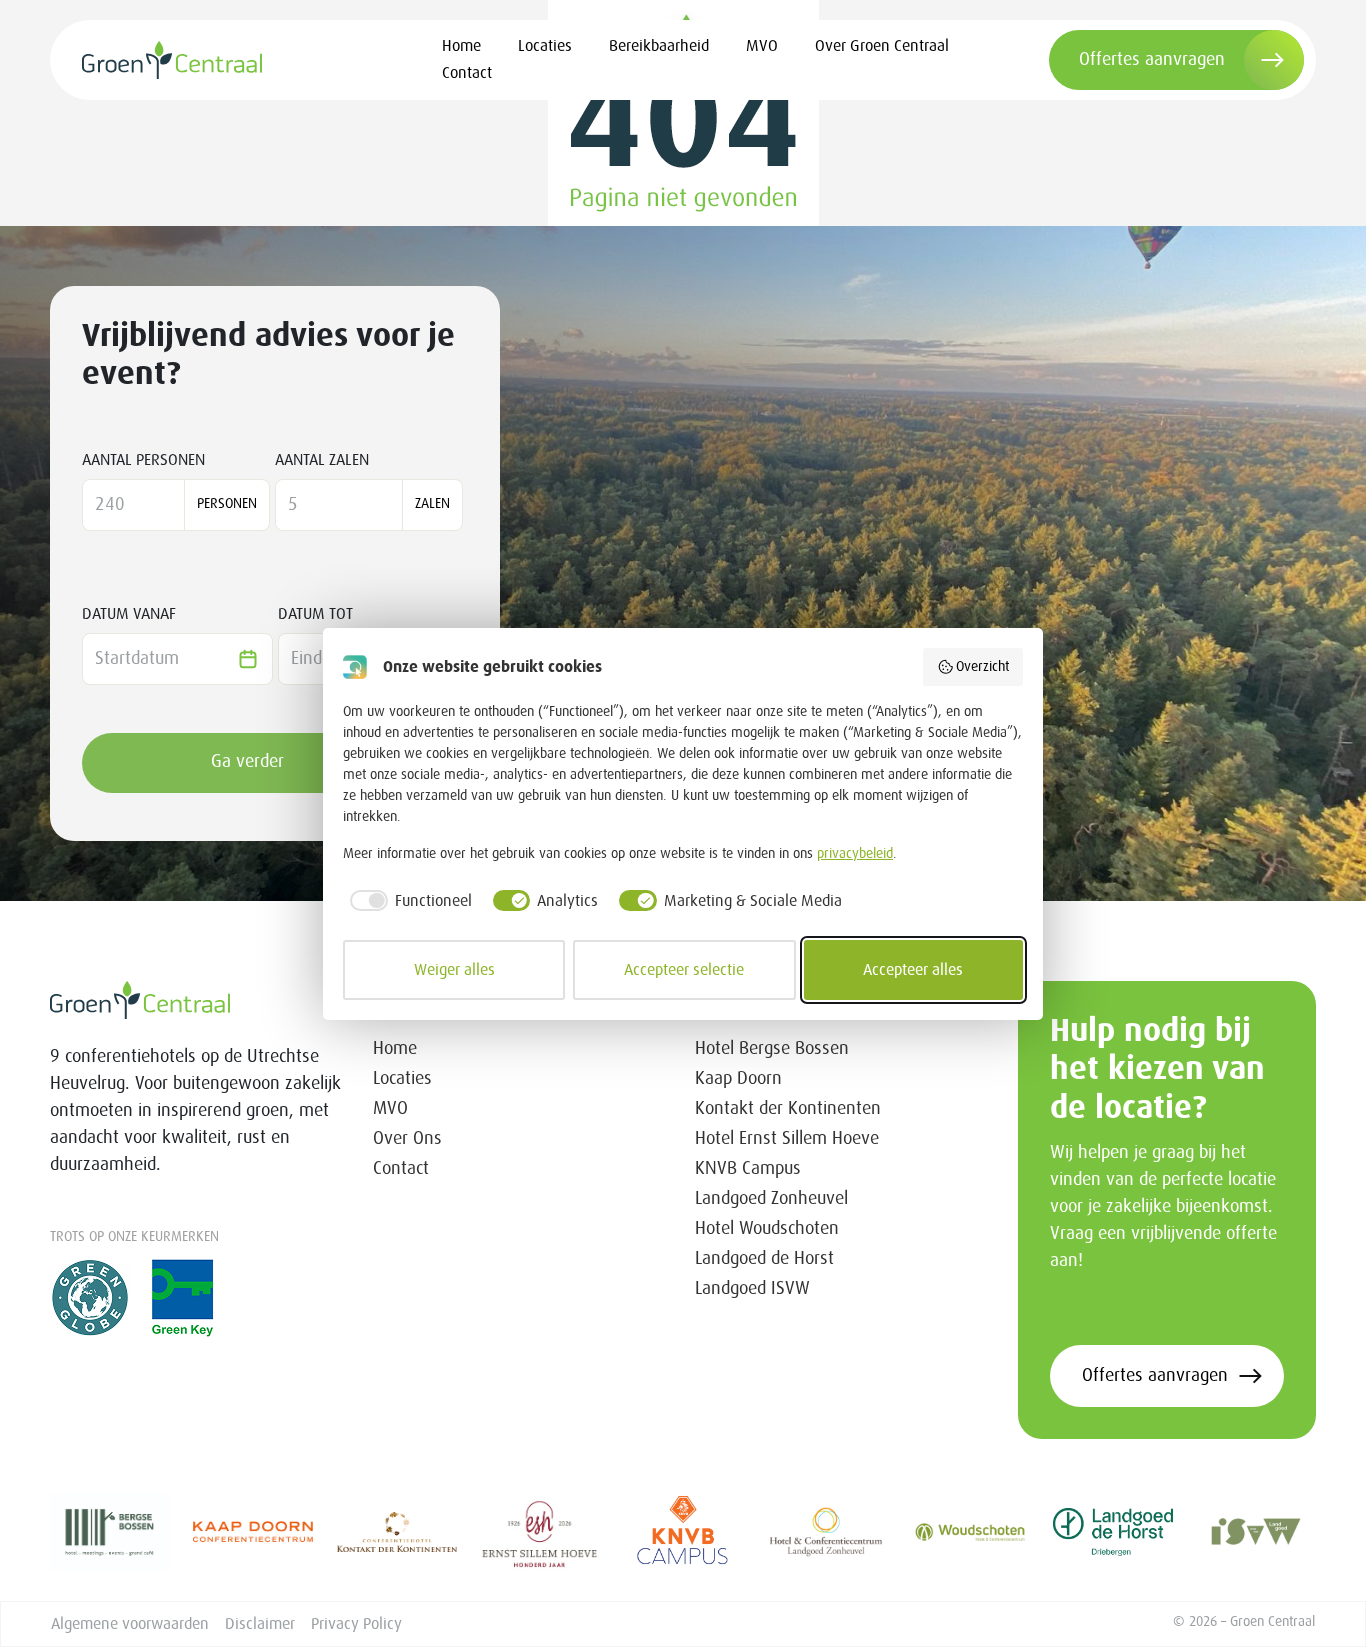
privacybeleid (855, 854)
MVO (762, 46)
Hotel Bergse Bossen (772, 1049)
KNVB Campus (748, 1169)
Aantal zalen (322, 460)
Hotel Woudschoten (767, 1229)
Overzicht (982, 667)
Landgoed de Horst (764, 1259)
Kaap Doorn (738, 1079)
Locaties (545, 46)
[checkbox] (407, 901)
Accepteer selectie (684, 970)
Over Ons (407, 1139)
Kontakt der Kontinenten (788, 1109)
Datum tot (315, 614)
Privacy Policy (356, 1624)
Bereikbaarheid (659, 46)
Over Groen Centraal (882, 46)
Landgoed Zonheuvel (771, 1199)
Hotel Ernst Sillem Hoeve (787, 1139)
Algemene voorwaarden (130, 1624)
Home (461, 46)
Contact (467, 73)
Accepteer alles (913, 970)
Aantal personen (143, 460)
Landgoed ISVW (752, 1289)
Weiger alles (454, 970)
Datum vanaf (129, 614)
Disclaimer (260, 1624)
